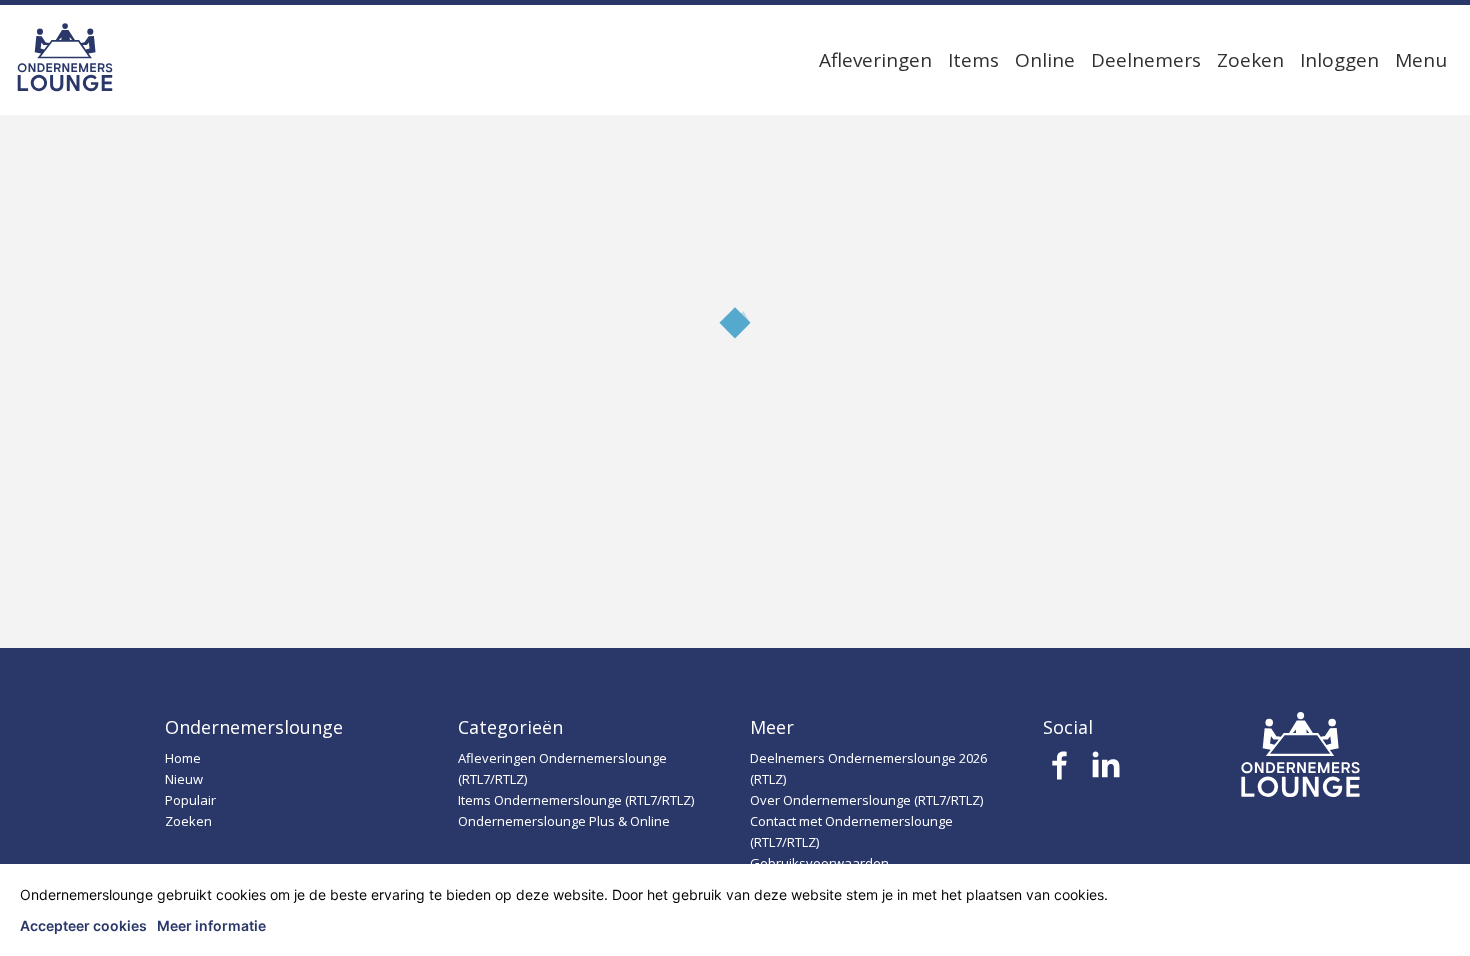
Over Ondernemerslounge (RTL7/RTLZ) (866, 800)
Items (973, 60)
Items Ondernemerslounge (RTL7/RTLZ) (576, 800)
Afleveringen (875, 60)
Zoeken (1250, 60)
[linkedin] (1105, 771)
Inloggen (1339, 60)
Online (1045, 60)
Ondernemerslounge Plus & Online (564, 821)
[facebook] (1060, 771)
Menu (1421, 60)
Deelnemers (1146, 60)
